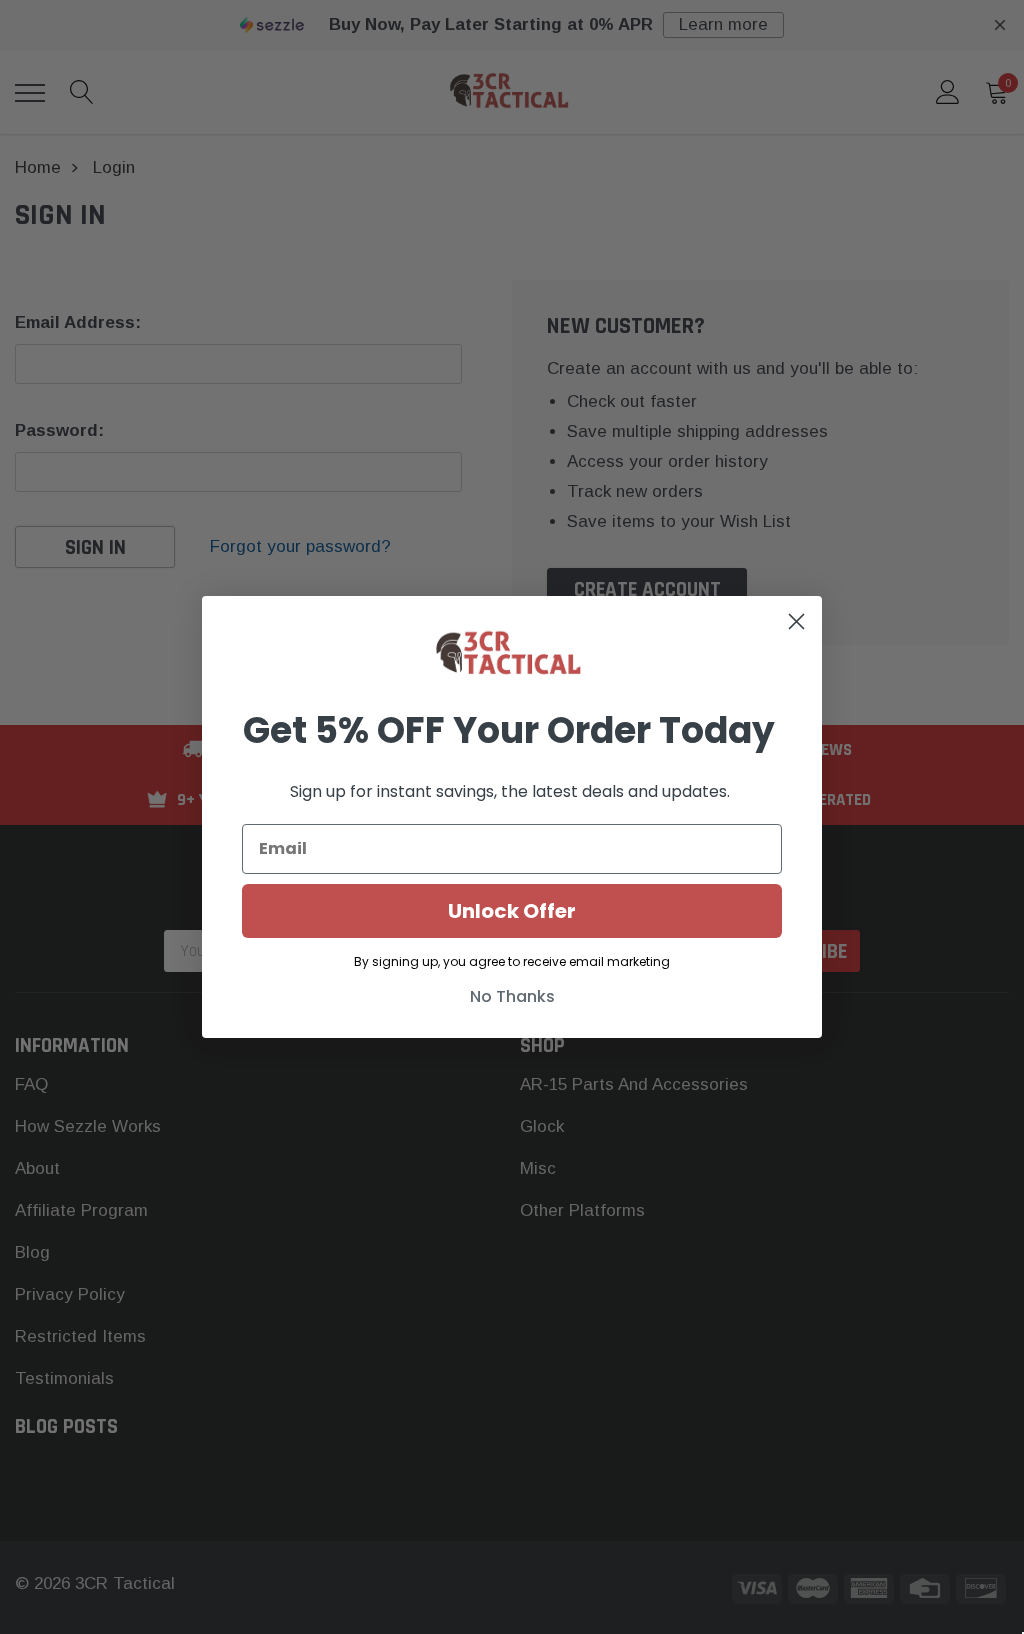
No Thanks (512, 996)
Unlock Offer (512, 911)
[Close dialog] (796, 621)
